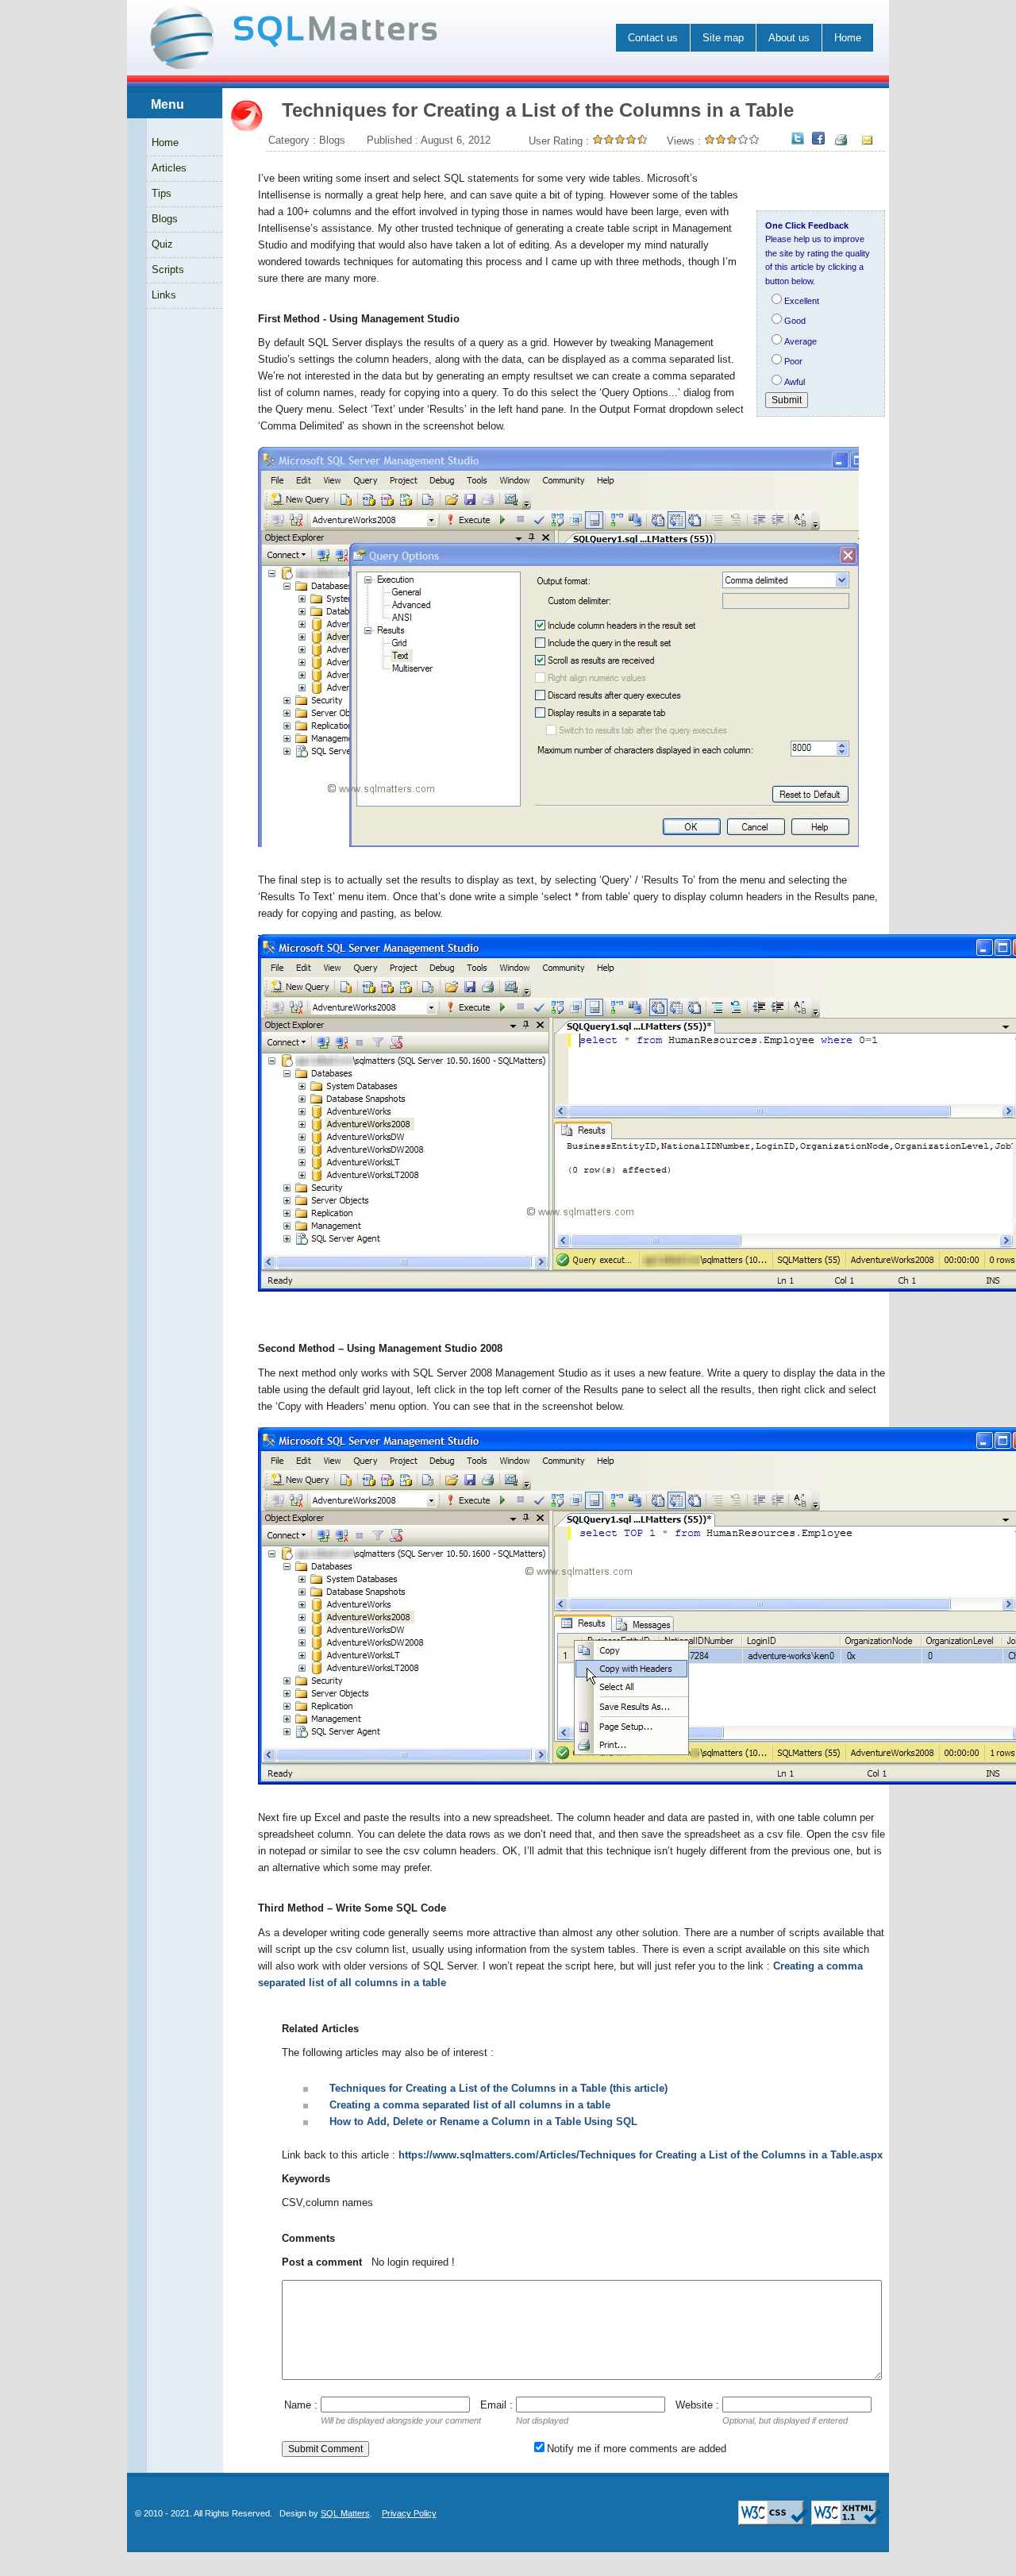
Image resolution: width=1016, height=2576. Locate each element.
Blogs (165, 219)
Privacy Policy (409, 2513)
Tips (162, 193)
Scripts (168, 270)
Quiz (162, 244)
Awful (795, 382)
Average (800, 341)
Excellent (802, 301)
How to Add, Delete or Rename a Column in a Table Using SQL (483, 2122)
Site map (723, 38)
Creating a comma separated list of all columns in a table (470, 2105)
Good (795, 321)
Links (164, 295)
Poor (793, 361)
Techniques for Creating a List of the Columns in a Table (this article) (498, 2088)
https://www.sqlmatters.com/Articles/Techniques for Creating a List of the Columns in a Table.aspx (641, 2155)
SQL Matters (345, 2513)
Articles (169, 168)
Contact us (653, 38)
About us (789, 38)
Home (848, 38)
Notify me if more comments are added (637, 2449)
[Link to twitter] (798, 139)
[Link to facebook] (818, 139)
